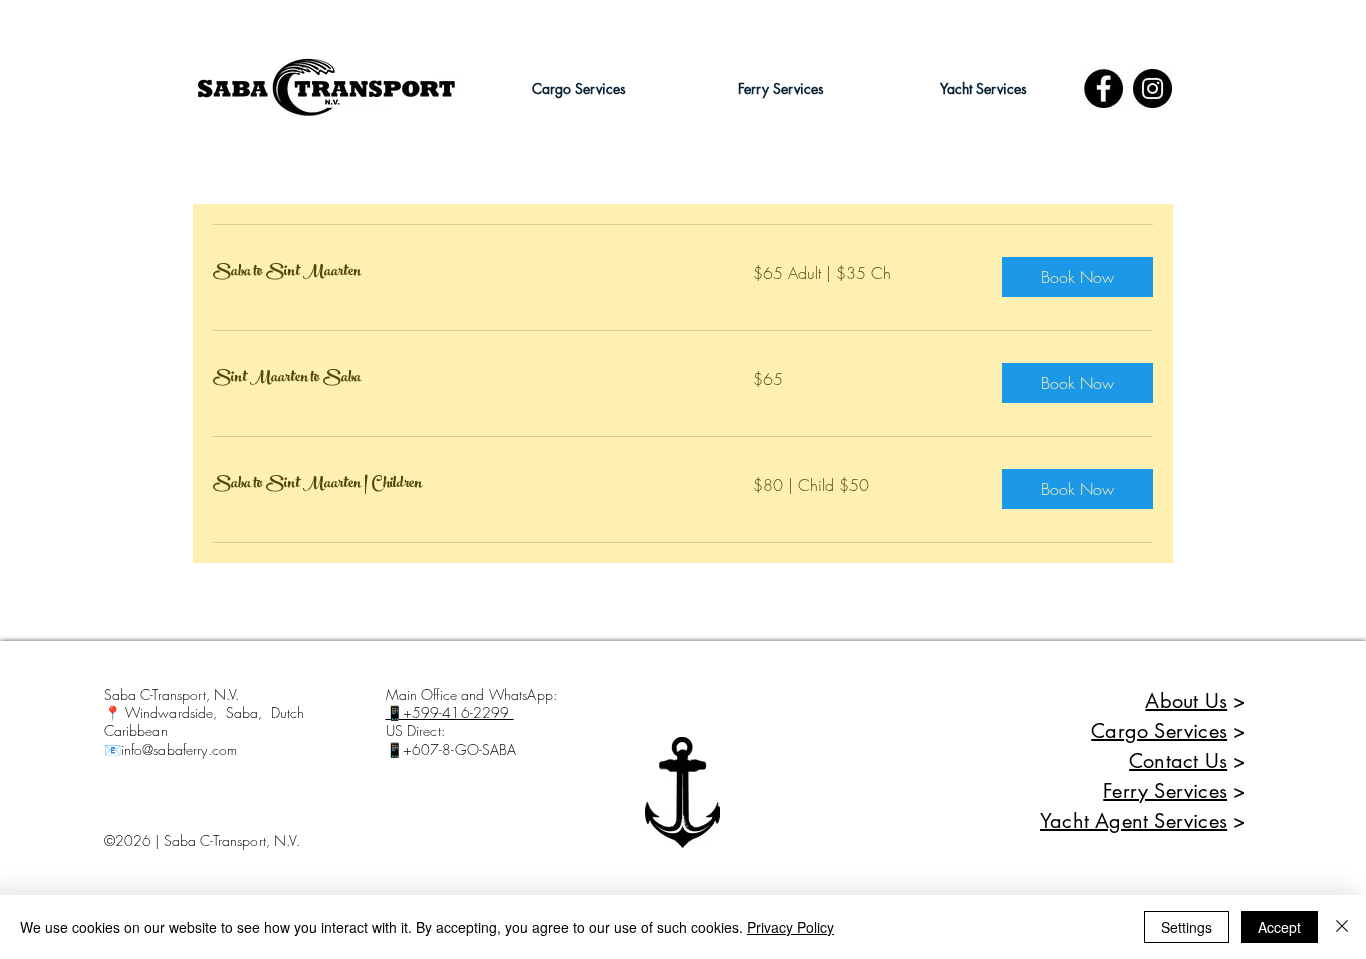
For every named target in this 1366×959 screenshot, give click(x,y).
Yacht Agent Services (1133, 821)
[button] (579, 88)
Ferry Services (1165, 791)
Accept (1279, 927)
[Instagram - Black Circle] (1152, 88)
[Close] (1342, 927)
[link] (459, 273)
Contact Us (1178, 761)
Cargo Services (1159, 731)
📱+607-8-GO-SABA (451, 749)
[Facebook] (1103, 88)
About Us (1186, 701)
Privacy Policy (790, 927)
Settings (1186, 927)
